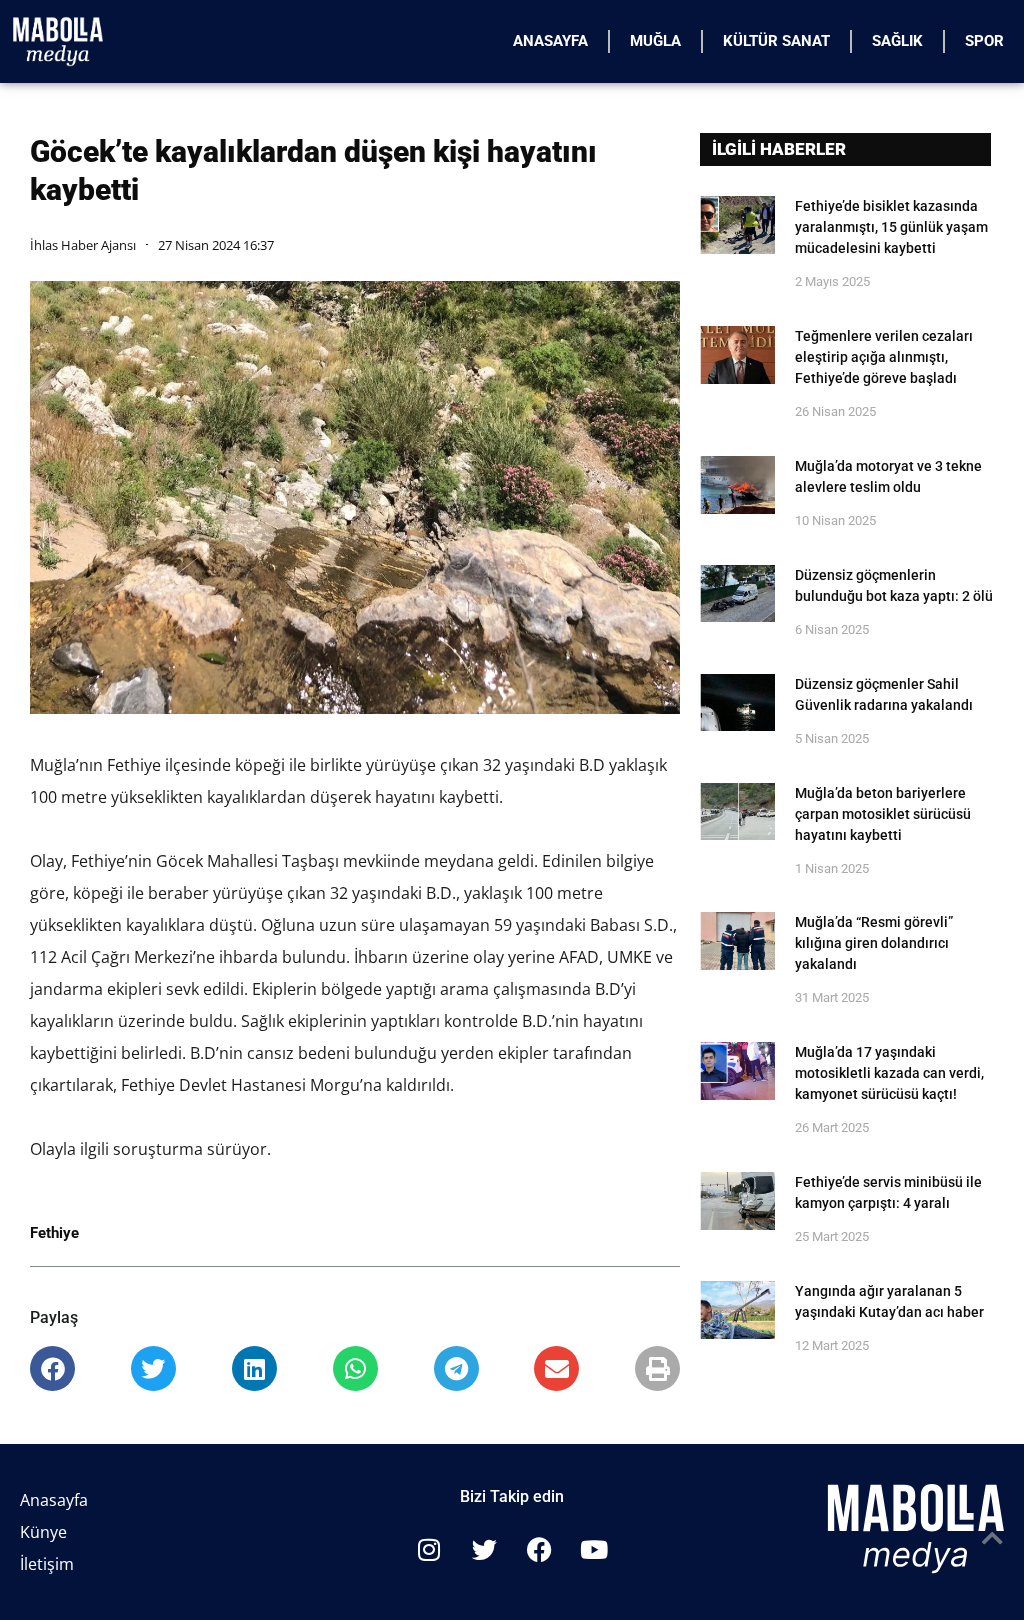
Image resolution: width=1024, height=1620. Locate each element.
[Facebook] (539, 1550)
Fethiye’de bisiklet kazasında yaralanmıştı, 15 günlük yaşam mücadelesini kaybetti (891, 227)
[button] (52, 1368)
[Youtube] (594, 1550)
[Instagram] (429, 1550)
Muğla (655, 41)
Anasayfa (550, 41)
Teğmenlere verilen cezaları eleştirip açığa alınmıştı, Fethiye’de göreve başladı (884, 357)
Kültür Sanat (776, 41)
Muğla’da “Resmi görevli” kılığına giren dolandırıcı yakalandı (874, 943)
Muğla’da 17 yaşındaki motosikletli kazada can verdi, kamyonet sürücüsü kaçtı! (889, 1073)
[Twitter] (484, 1550)
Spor (984, 41)
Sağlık (897, 41)
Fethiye (54, 1233)
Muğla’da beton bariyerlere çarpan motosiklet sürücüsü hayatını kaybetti (883, 814)
